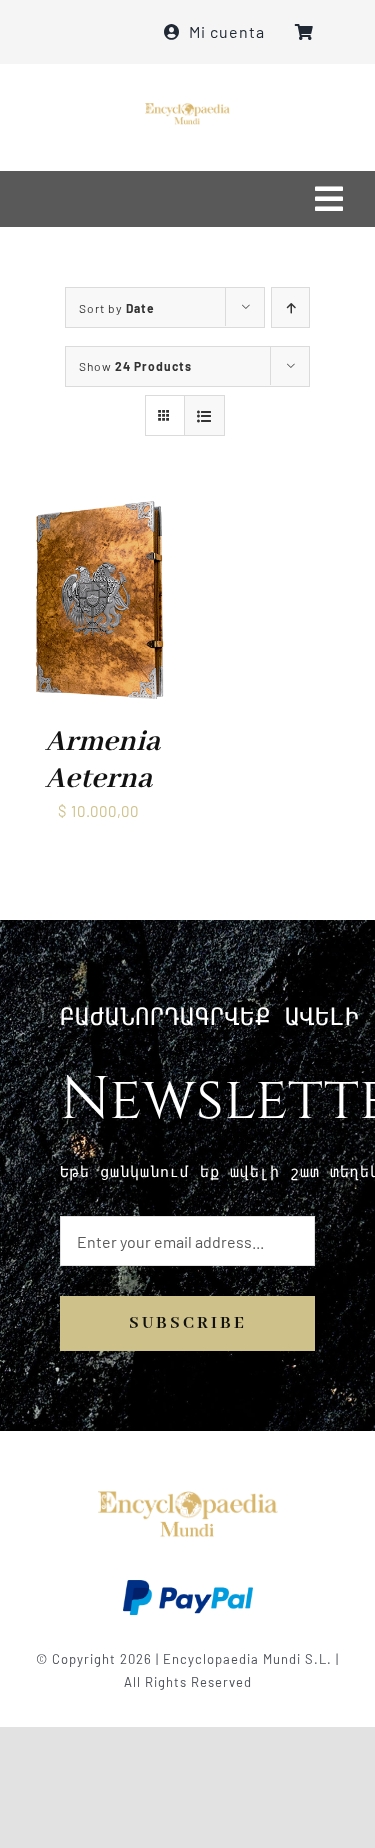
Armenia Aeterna (102, 760)
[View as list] (204, 415)
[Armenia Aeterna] (99, 509)
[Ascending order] (290, 307)
